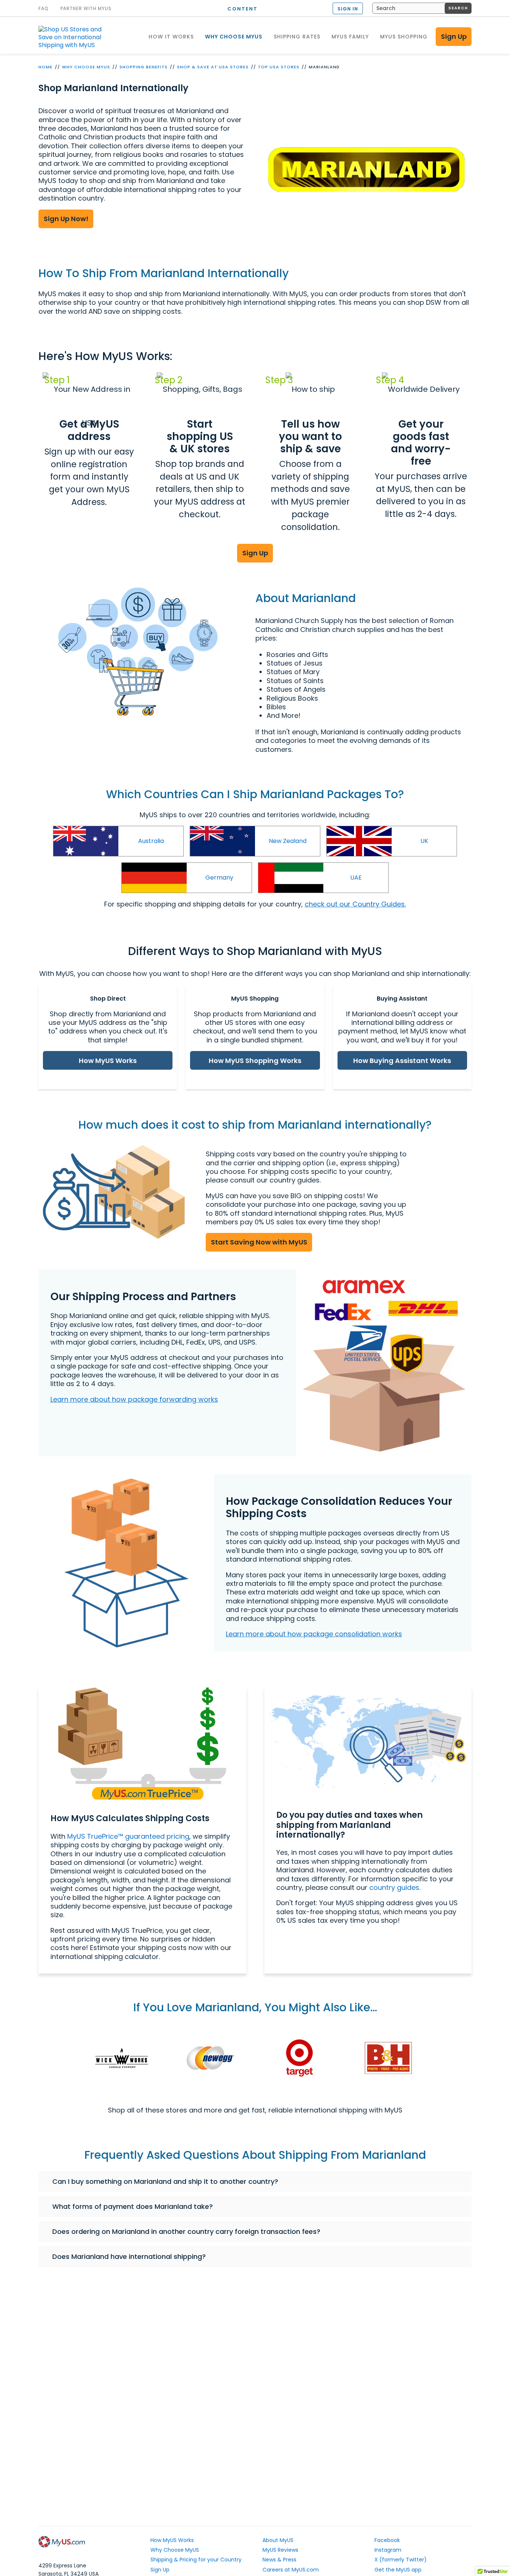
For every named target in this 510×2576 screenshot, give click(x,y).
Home (46, 67)
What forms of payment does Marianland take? (133, 2206)
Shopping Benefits (144, 67)
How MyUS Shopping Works (255, 1061)
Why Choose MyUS (86, 67)
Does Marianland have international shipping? (129, 2256)
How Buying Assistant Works (402, 1061)
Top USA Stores (279, 67)
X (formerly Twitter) (401, 2560)
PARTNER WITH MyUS (86, 9)
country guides (394, 1887)
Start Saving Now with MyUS (259, 1242)
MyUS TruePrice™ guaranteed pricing (128, 1836)
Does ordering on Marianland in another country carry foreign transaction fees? (186, 2231)
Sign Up (454, 36)
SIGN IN (348, 9)
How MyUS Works (108, 1061)
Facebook (387, 2540)
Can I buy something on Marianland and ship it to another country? (165, 2181)
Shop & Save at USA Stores (213, 67)
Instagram (388, 2550)
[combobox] (422, 8)
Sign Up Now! (66, 219)
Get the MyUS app (398, 2570)
